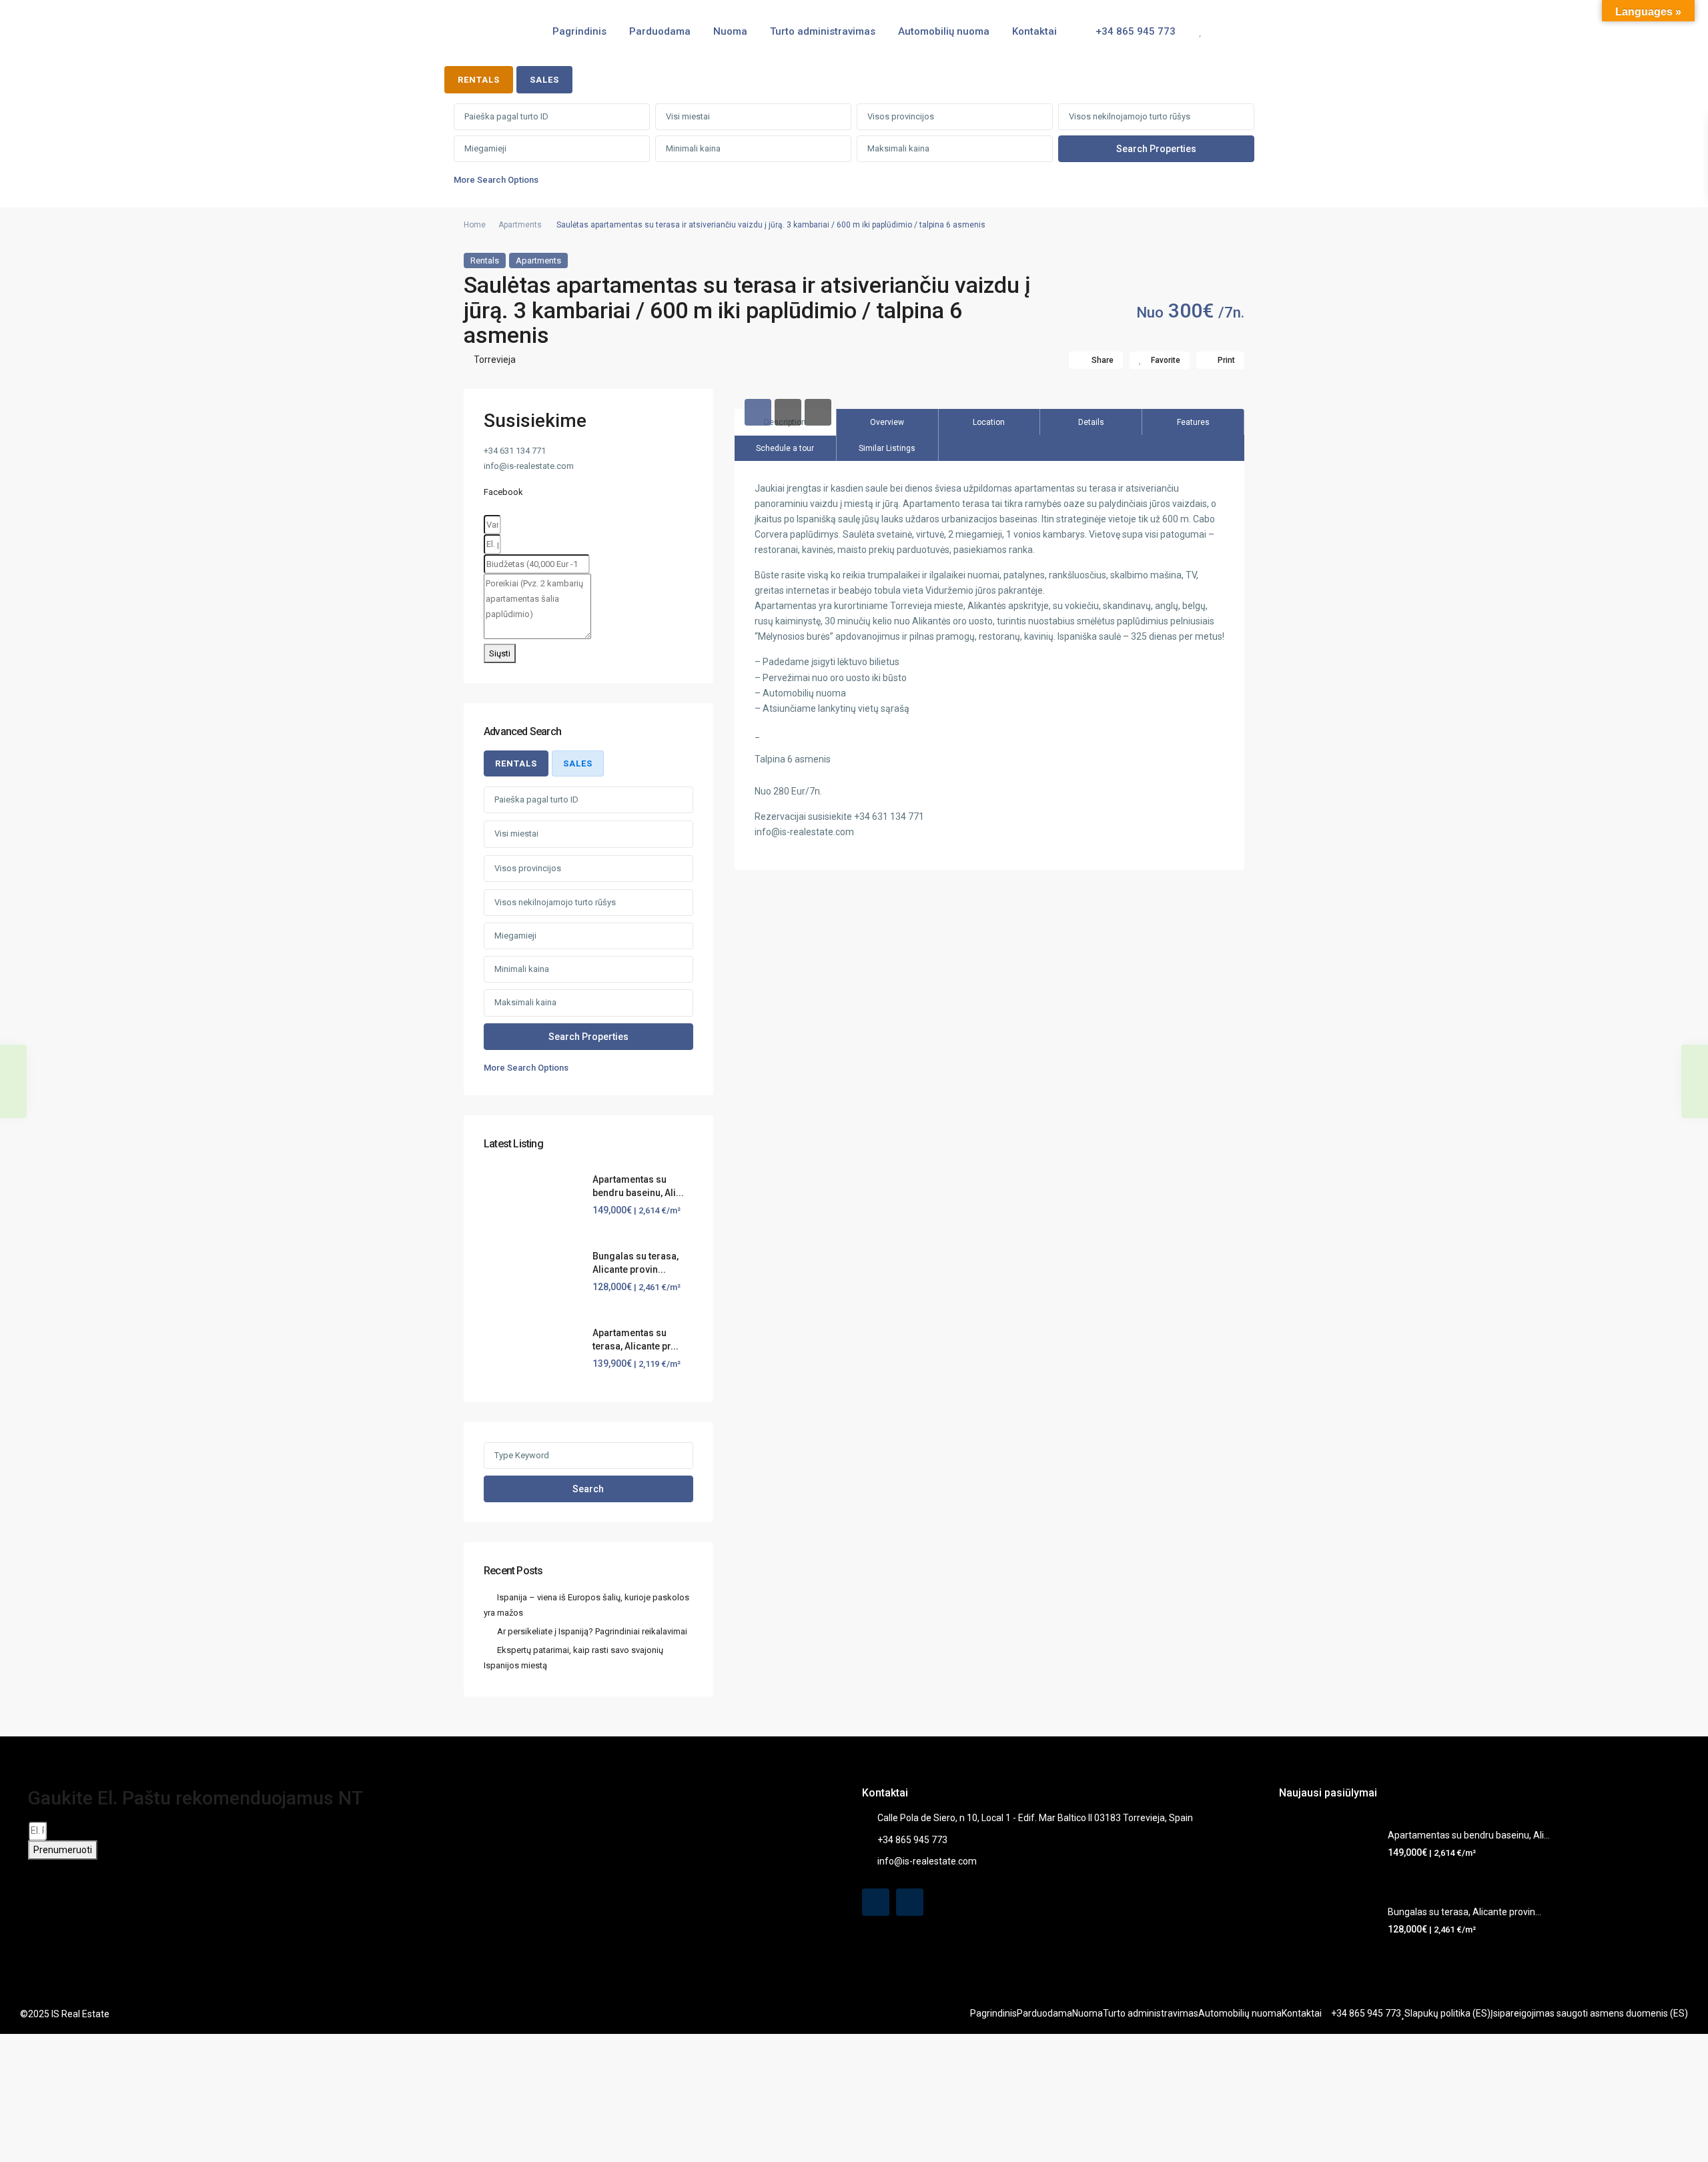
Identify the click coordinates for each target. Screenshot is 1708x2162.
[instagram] (910, 1902)
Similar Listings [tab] (887, 448)
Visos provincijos (901, 116)
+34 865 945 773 (1134, 31)
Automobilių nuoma (944, 31)
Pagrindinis (579, 31)
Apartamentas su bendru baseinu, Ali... (1469, 1835)
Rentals (485, 260)
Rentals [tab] (479, 80)
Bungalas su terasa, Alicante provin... (1464, 1912)
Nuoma (730, 31)
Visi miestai (688, 116)
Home (475, 225)
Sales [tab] (544, 80)
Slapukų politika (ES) (1447, 2013)
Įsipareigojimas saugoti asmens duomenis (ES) (1589, 2013)
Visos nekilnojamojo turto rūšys (1130, 116)
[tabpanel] (854, 148)
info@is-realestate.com (927, 1861)
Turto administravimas (823, 31)
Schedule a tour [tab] (785, 448)
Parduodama (660, 31)
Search (588, 1489)
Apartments (520, 225)
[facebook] (876, 1902)
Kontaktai (1034, 31)
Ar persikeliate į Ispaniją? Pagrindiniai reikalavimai (592, 1631)
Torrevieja (495, 360)
